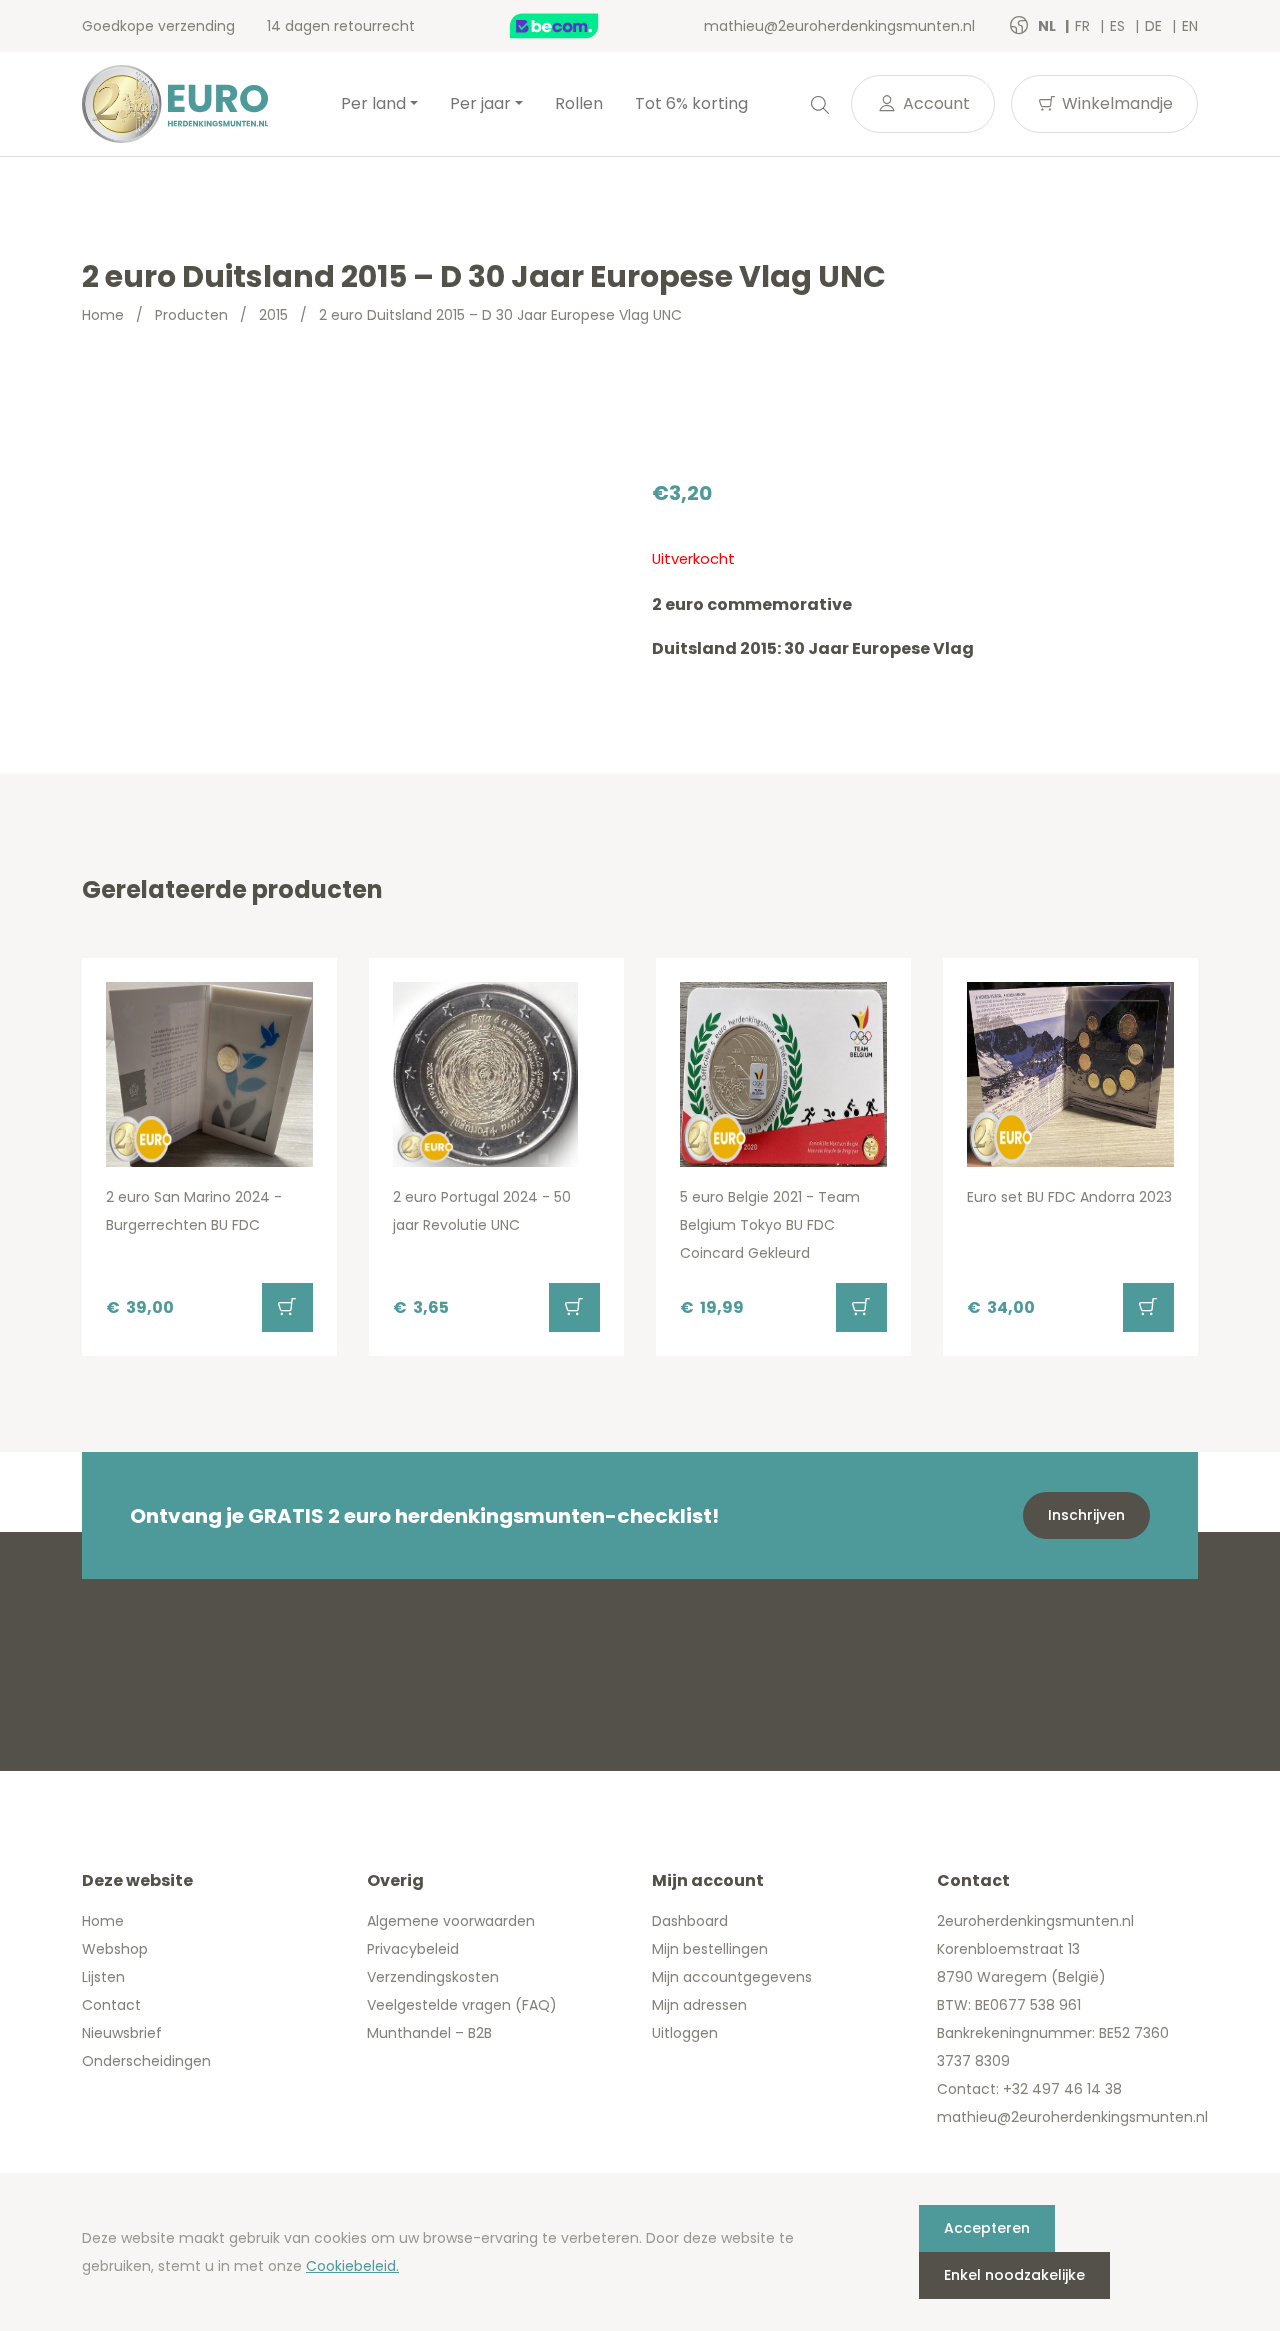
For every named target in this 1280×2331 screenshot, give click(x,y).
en (1190, 26)
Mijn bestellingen (710, 1949)
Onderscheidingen (146, 2061)
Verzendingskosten (433, 1977)
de (1155, 26)
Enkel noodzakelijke (1014, 2275)
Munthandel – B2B (429, 2033)
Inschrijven (1086, 1515)
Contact (111, 2005)
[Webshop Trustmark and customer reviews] (575, 26)
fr (1084, 26)
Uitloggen (685, 2033)
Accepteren (987, 2228)
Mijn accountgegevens (732, 1977)
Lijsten (103, 1977)
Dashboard (690, 1921)
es (1119, 26)
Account (934, 103)
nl (1048, 26)
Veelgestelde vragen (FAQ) (462, 2005)
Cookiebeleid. (352, 2266)
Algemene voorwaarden (451, 1921)
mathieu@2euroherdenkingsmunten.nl (839, 26)
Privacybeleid (413, 1949)
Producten (191, 315)
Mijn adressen (699, 2005)
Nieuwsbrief (122, 2033)
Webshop (115, 1949)
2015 (273, 315)
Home (103, 315)
